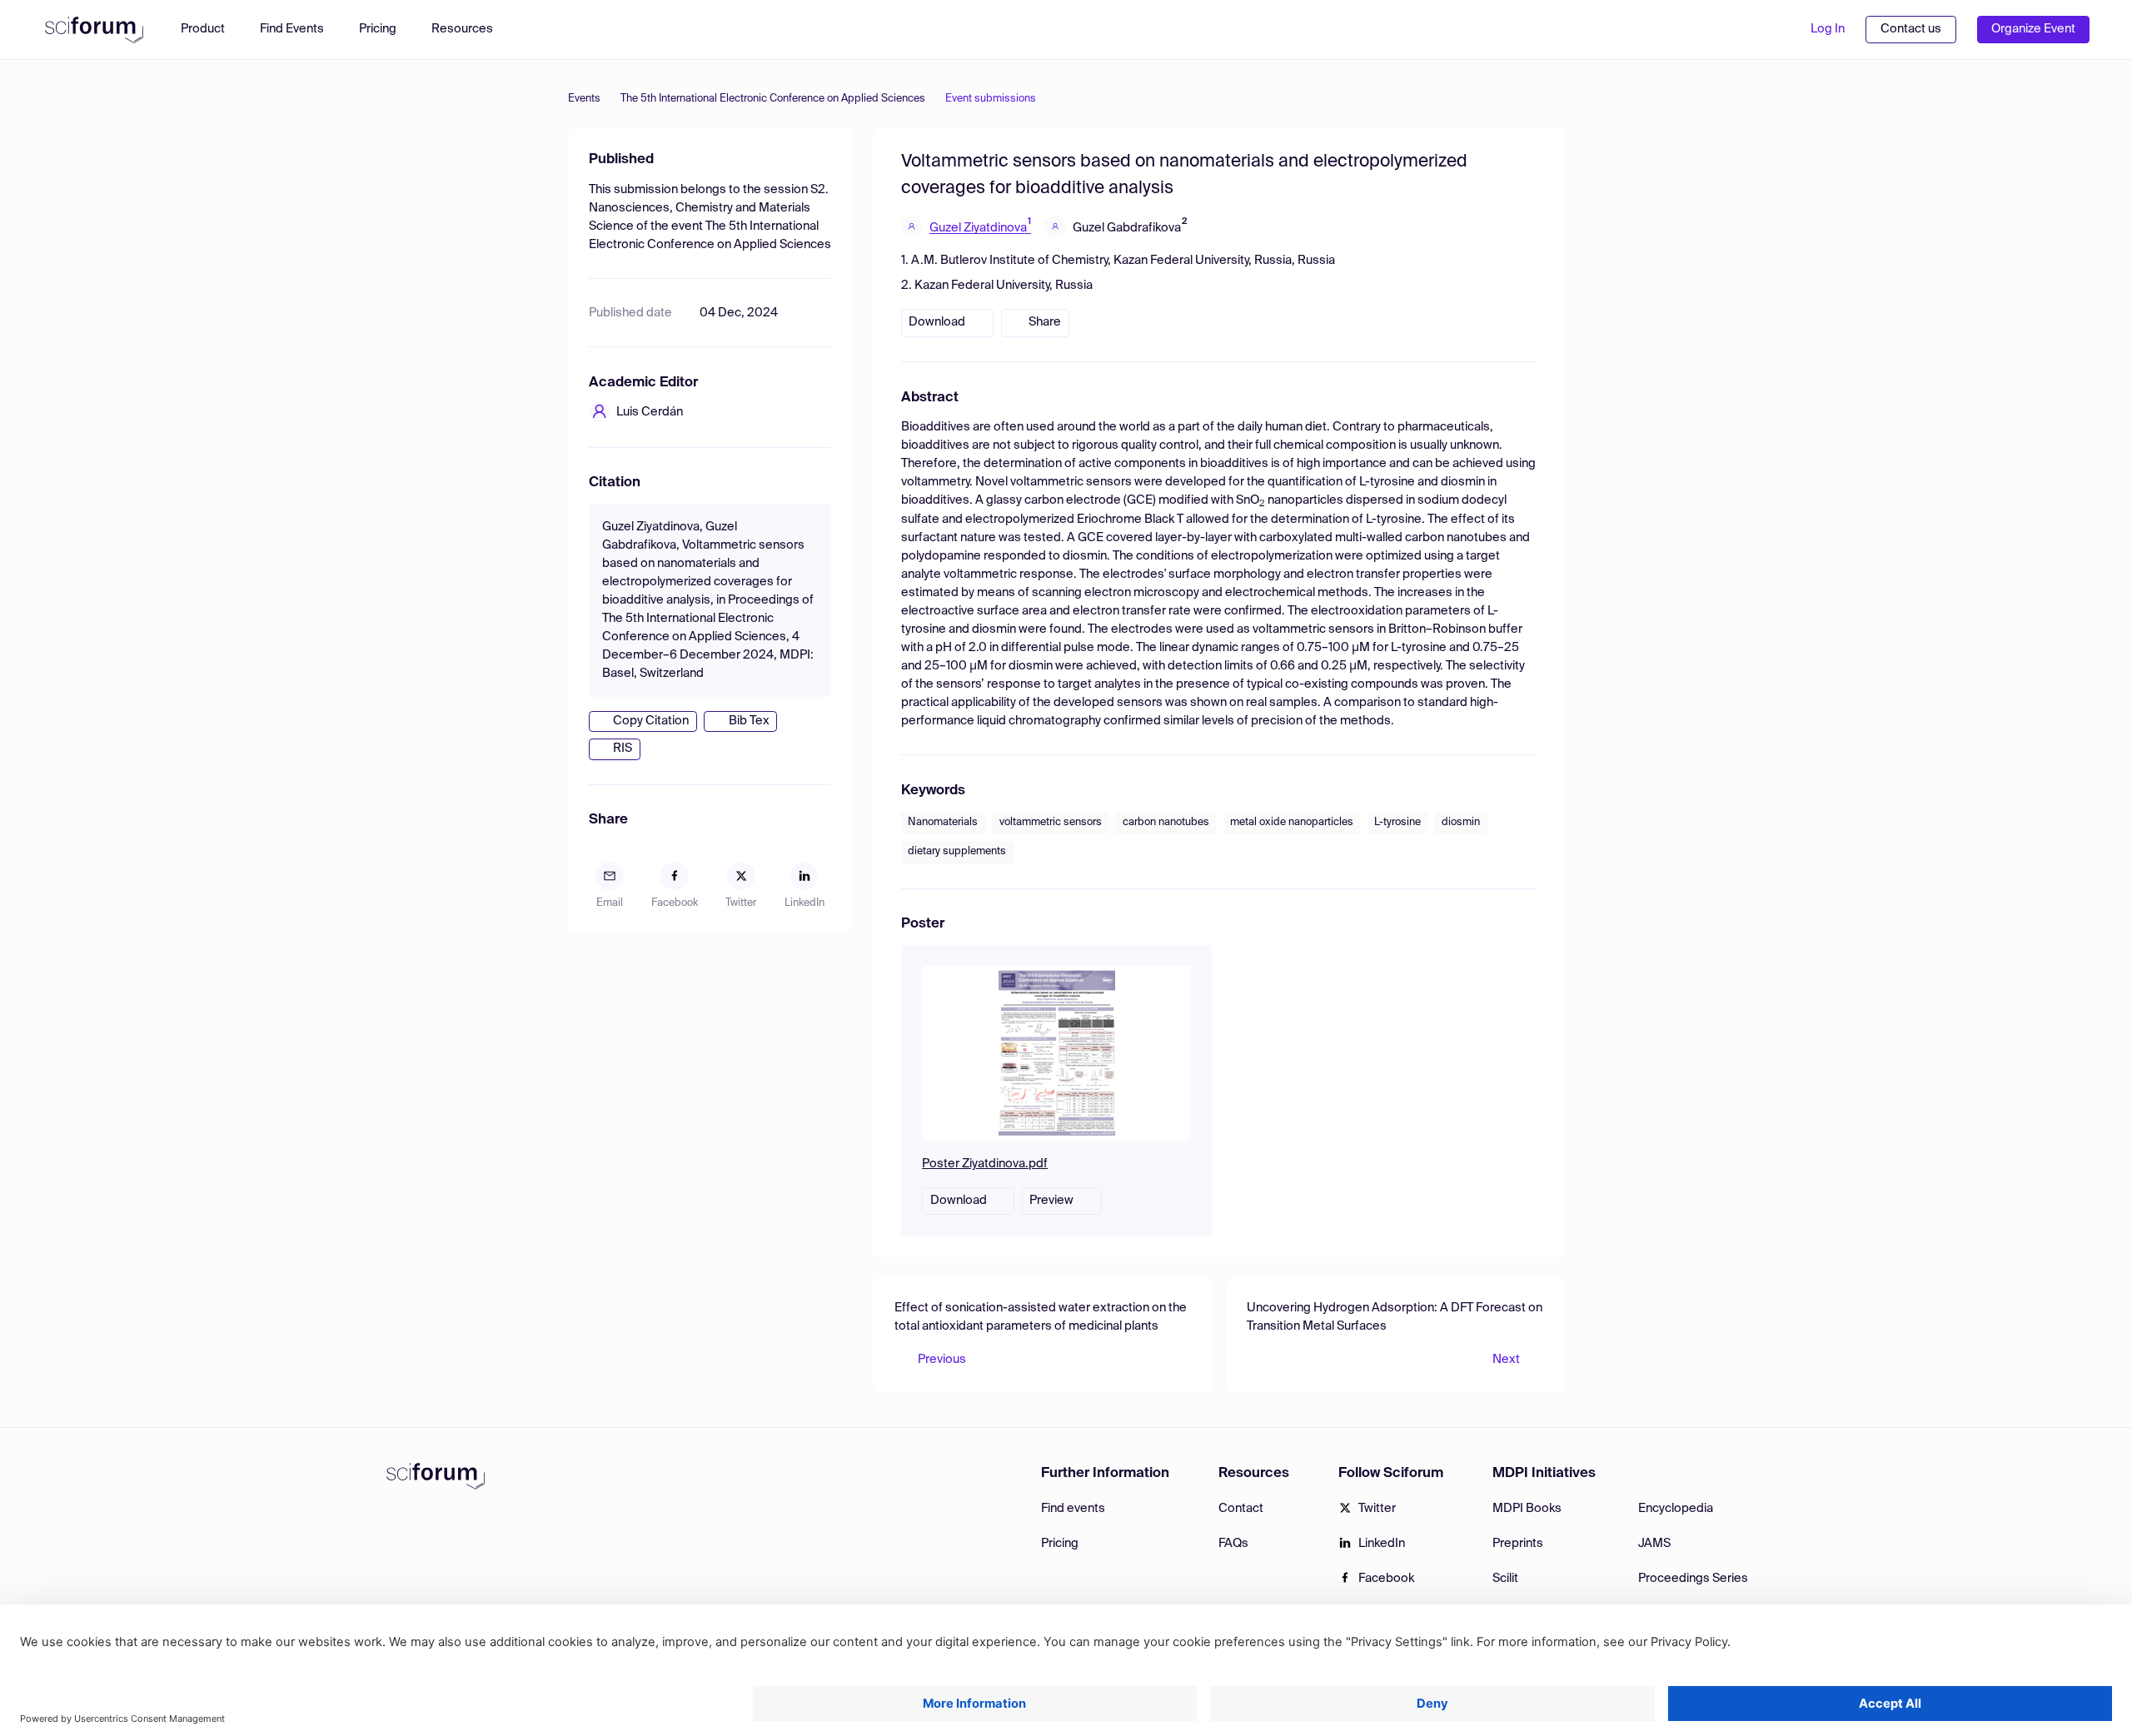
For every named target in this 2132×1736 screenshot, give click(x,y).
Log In (1828, 29)
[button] (471, 30)
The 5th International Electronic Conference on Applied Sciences (773, 99)
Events (584, 99)
